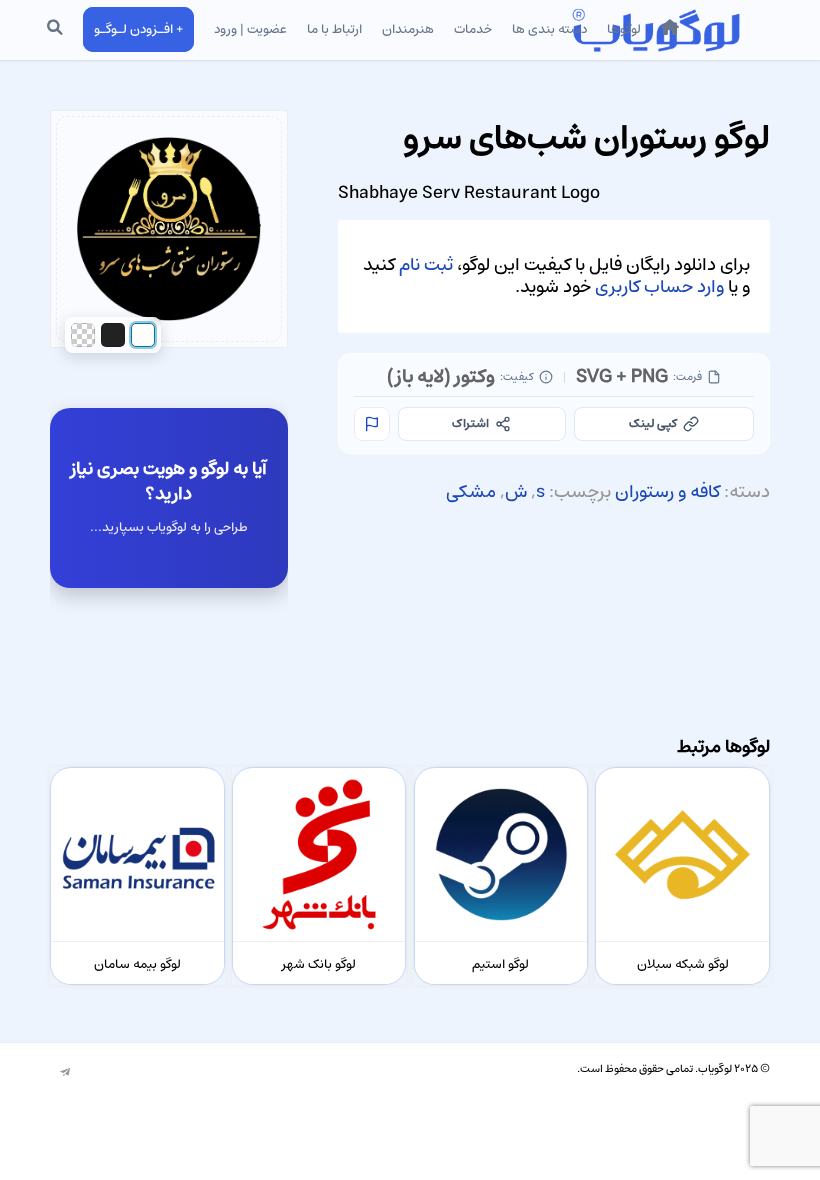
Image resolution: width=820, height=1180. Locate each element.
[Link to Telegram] (65, 1073)
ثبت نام (426, 265)
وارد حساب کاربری (659, 287)
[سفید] (143, 335)
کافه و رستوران (667, 492)
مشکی (471, 492)
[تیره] (113, 335)
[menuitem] (670, 30)
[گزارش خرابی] (372, 424)
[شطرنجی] (83, 335)
